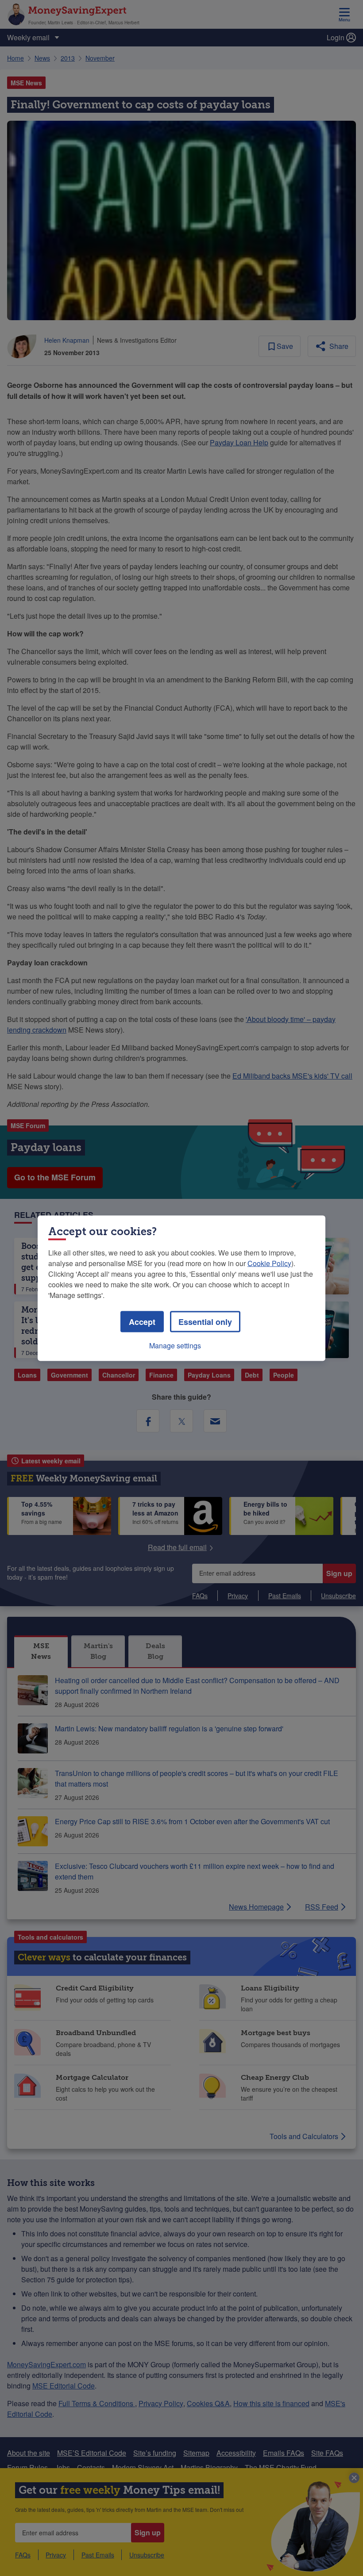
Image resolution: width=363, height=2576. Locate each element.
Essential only (205, 1321)
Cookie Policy (269, 1263)
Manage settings (175, 1345)
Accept (142, 1321)
